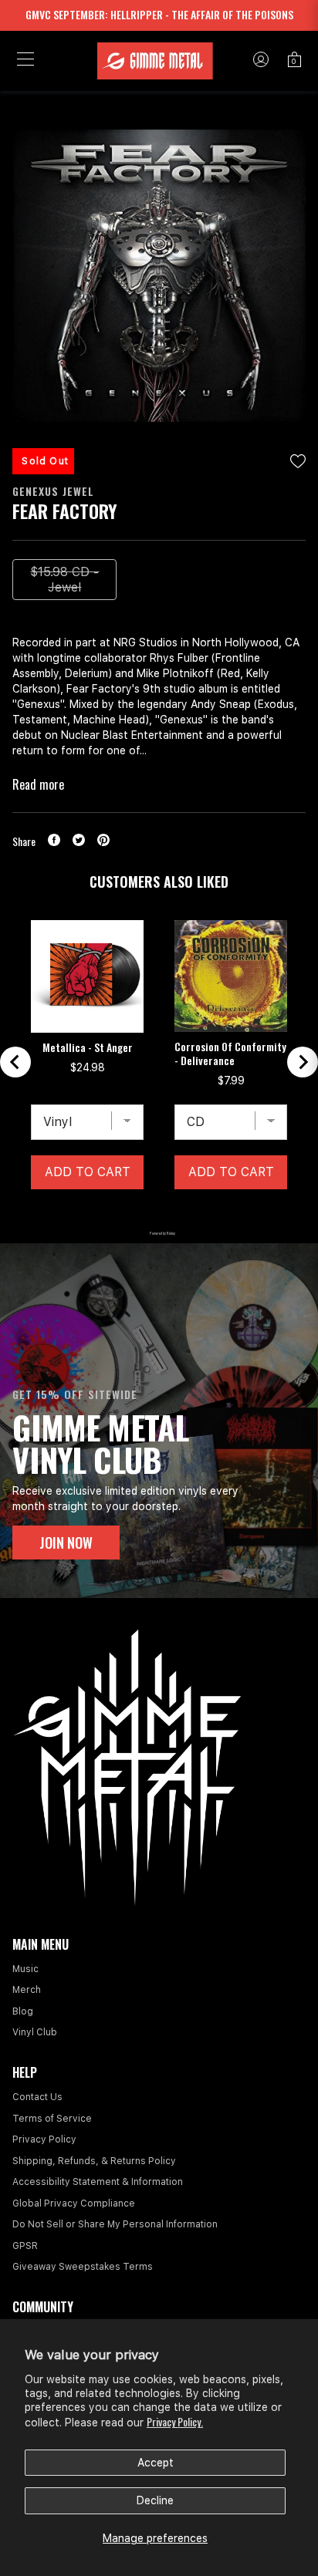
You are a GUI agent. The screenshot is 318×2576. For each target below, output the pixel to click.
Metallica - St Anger (88, 1047)
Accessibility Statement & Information (98, 2182)
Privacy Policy (44, 2139)
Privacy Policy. (175, 2421)
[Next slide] (303, 1062)
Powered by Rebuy (159, 1233)
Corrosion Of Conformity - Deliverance (230, 1054)
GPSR (25, 2246)
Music (25, 1969)
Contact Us (37, 2097)
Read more (38, 784)
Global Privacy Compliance (74, 2203)
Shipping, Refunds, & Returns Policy (94, 2161)
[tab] (120, 1213)
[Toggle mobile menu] (25, 61)
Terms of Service (52, 2119)
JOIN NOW (66, 1543)
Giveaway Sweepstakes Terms (83, 2267)
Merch (27, 1990)
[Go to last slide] (15, 1062)
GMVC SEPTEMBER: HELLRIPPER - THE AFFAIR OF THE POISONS (159, 14)
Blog (23, 2011)
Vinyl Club (35, 2032)
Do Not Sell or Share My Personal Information (115, 2224)
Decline (155, 2500)
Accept (156, 2463)
